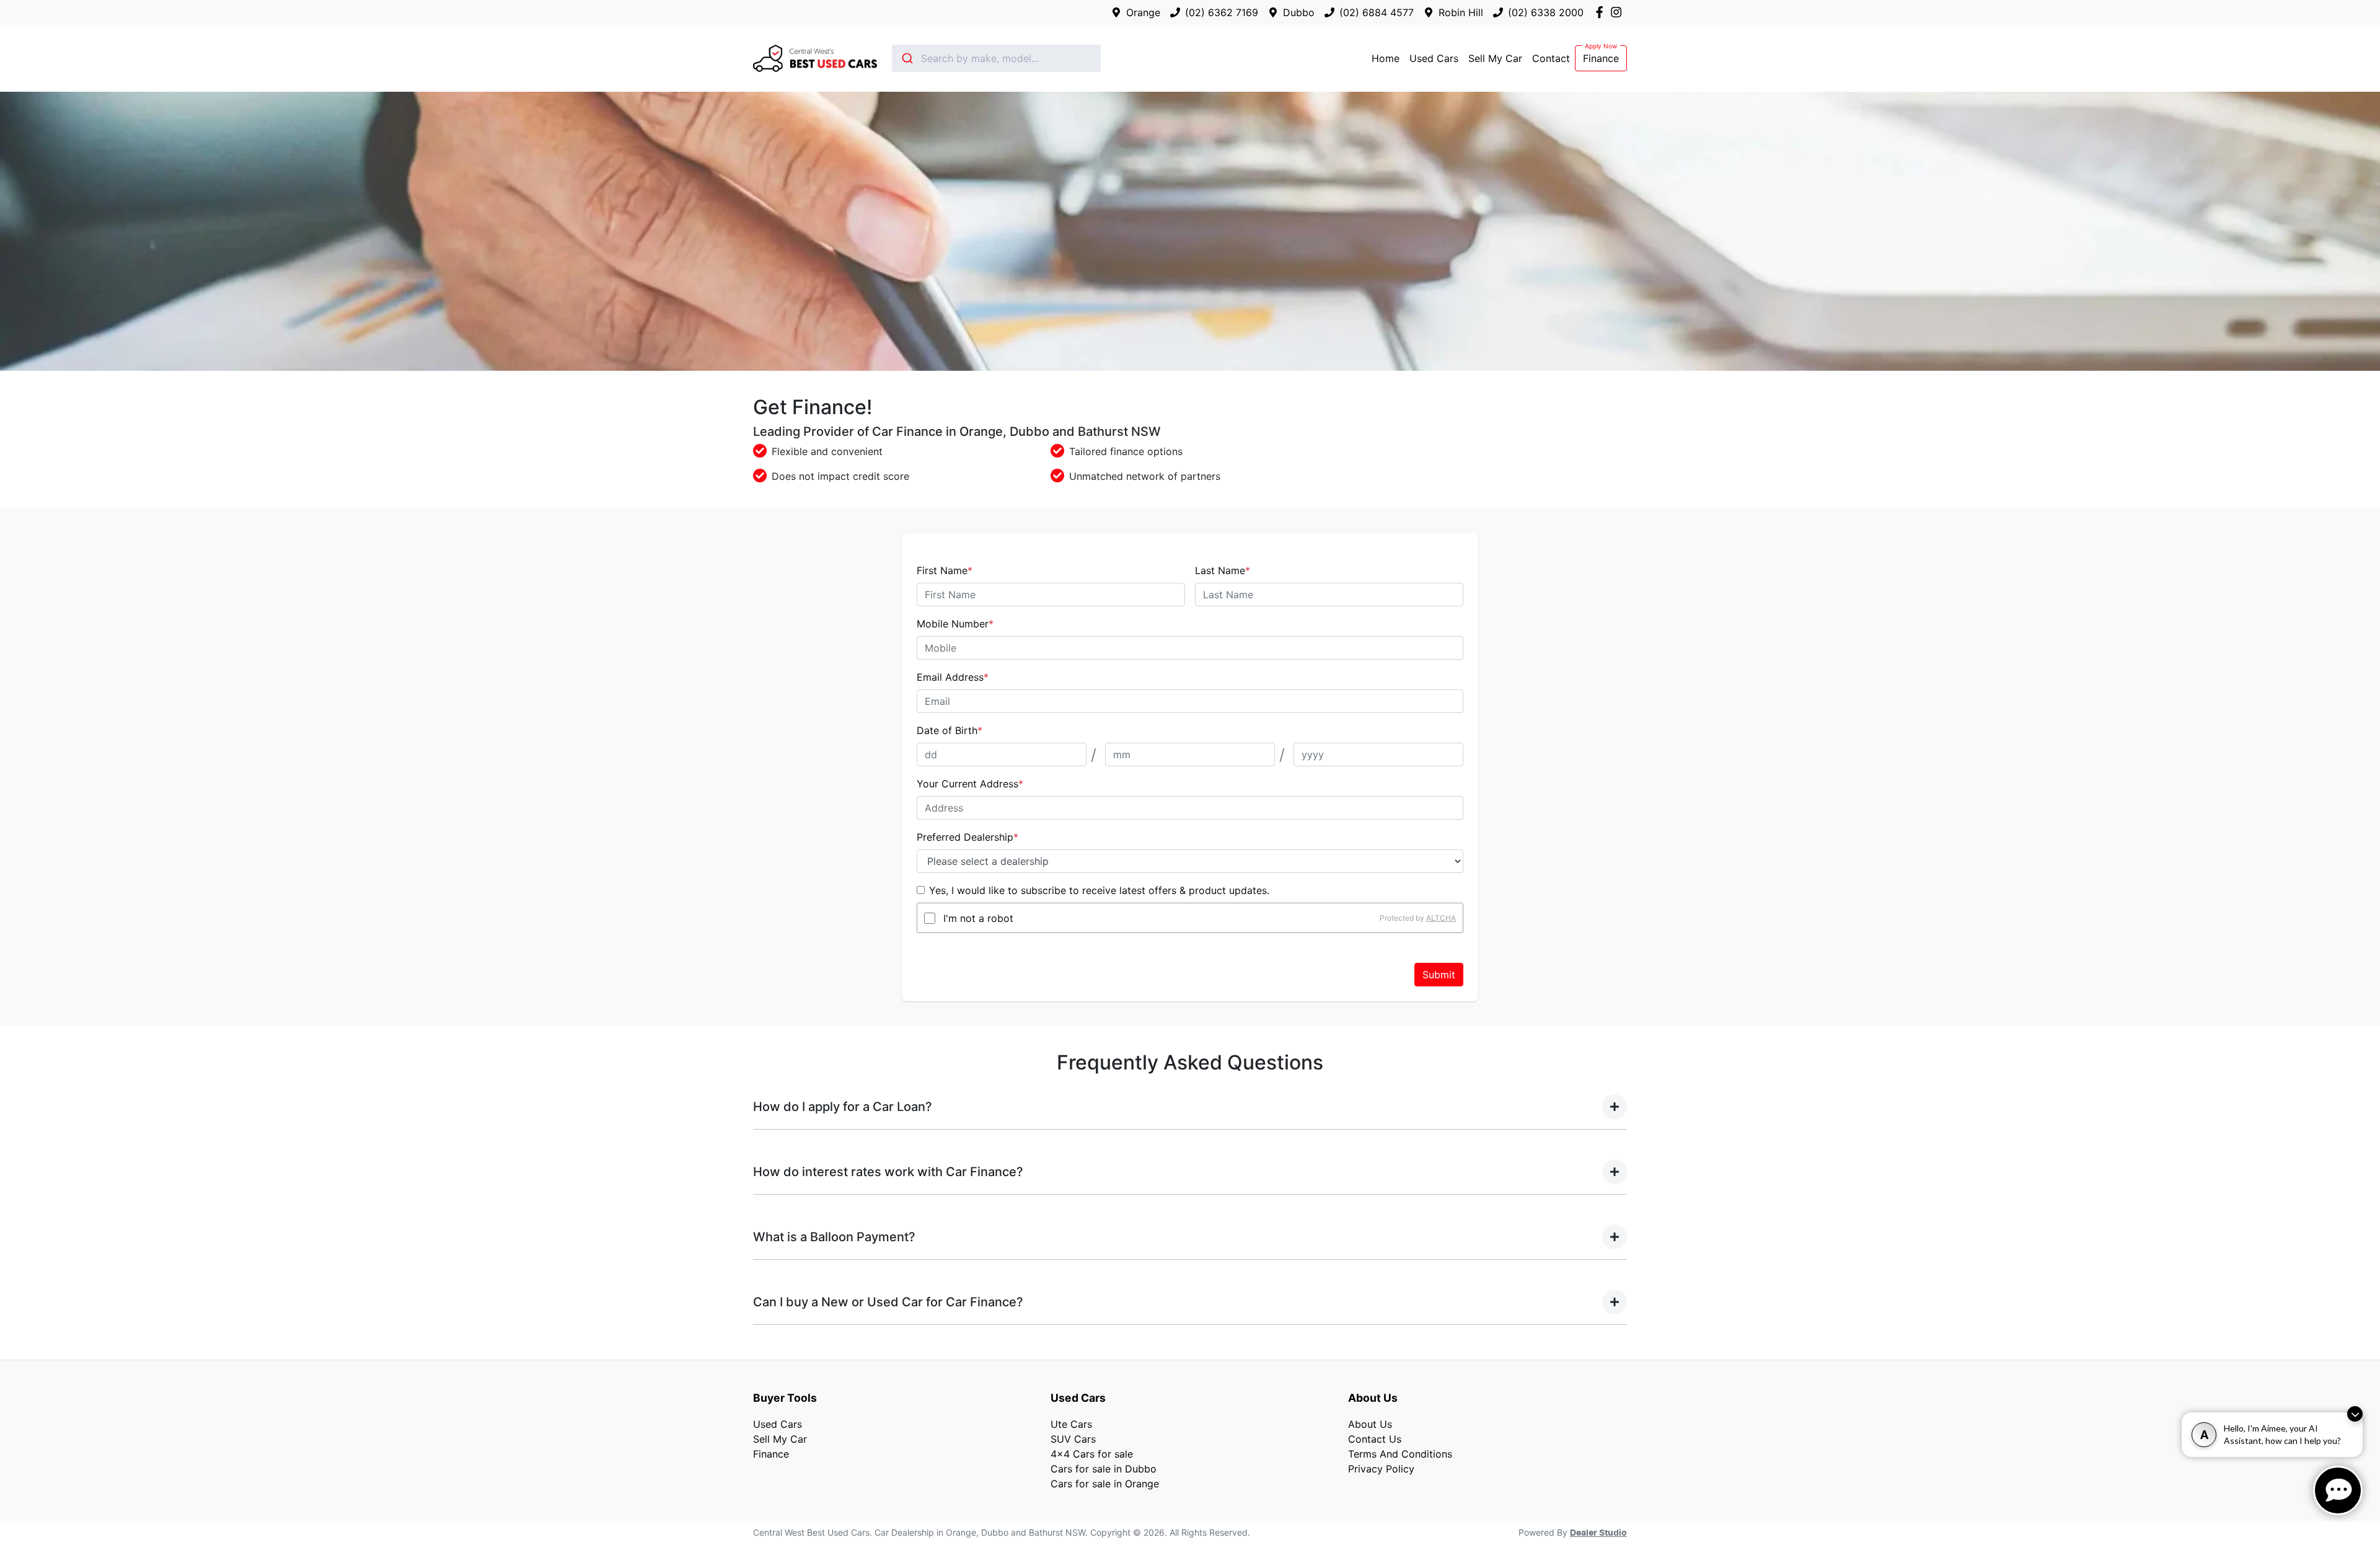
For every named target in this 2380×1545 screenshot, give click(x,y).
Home (1386, 58)
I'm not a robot (978, 918)
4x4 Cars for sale (1092, 1454)
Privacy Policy (1381, 1469)
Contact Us (1375, 1439)
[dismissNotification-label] (2355, 1414)
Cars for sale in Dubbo (1104, 1469)
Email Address (953, 677)
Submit (1439, 975)
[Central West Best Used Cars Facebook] (1602, 12)
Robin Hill (1461, 12)
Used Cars (1434, 58)
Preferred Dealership (967, 837)
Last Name (1223, 570)
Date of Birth (950, 730)
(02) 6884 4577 (1377, 12)
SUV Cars (1073, 1439)
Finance (1601, 58)
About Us (1370, 1424)
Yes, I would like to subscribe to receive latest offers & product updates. (1099, 890)
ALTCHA (1441, 918)
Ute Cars (1071, 1424)
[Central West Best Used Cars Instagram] (1619, 12)
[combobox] (996, 58)
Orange (1143, 12)
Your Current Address (970, 784)
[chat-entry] (2338, 1490)
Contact (1551, 58)
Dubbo (1299, 12)
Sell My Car (1495, 58)
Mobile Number (955, 624)
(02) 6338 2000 (1546, 12)
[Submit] (906, 58)
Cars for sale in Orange (1105, 1484)
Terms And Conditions (1400, 1454)
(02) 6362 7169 (1222, 12)
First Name (945, 570)
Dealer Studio (1598, 1533)
